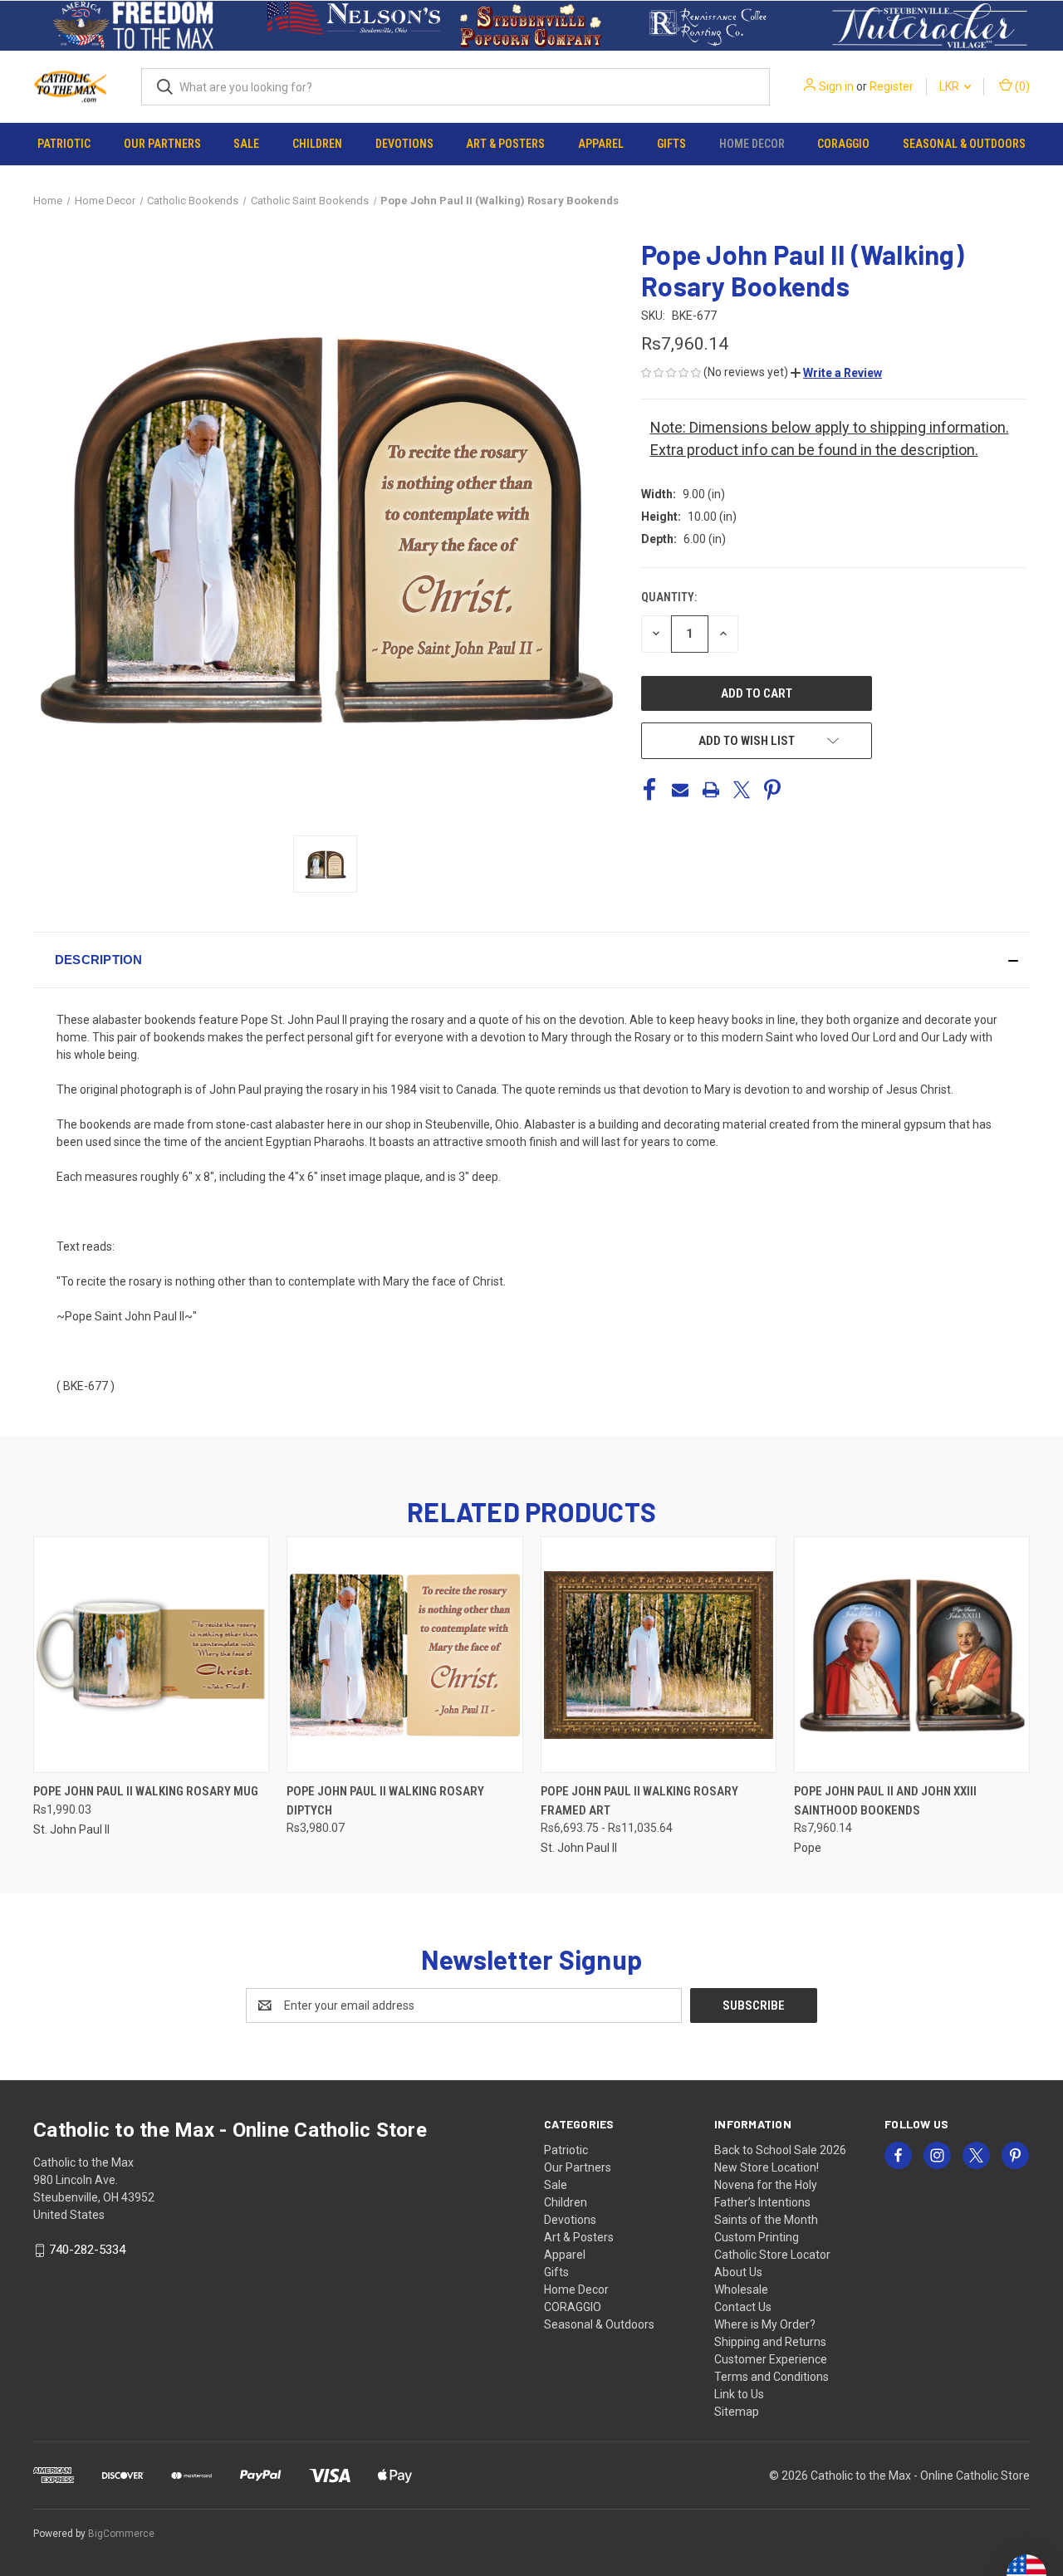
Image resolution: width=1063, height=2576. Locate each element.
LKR (950, 86)
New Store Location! (767, 2167)
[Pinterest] (772, 790)
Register (892, 86)
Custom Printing (757, 2237)
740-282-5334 (87, 2250)
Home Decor (752, 144)
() (1021, 86)
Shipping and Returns (770, 2342)
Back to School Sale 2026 (780, 2150)
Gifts (671, 144)
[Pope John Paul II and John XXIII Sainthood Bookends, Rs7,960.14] (912, 1655)
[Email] (680, 790)
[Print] (711, 790)
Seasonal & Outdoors (964, 144)
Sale (246, 144)
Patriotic (64, 144)
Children (317, 144)
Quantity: (669, 597)
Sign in (836, 86)
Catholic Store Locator (772, 2255)
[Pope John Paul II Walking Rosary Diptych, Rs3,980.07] (404, 1655)
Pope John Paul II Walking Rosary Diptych (385, 1801)
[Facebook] (649, 790)
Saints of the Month (766, 2220)
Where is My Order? (765, 2324)
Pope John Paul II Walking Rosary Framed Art (639, 1801)
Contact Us (743, 2307)
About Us (738, 2272)
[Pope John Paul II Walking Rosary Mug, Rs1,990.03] (151, 1655)
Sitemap (737, 2412)
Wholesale (741, 2290)
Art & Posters (505, 144)
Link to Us (739, 2394)
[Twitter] (742, 790)
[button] (133, 26)
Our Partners (162, 144)
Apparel (601, 144)
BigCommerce (121, 2534)
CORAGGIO (843, 144)
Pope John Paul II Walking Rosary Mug (146, 1791)
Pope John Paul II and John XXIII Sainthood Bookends (885, 1801)
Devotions (404, 144)
